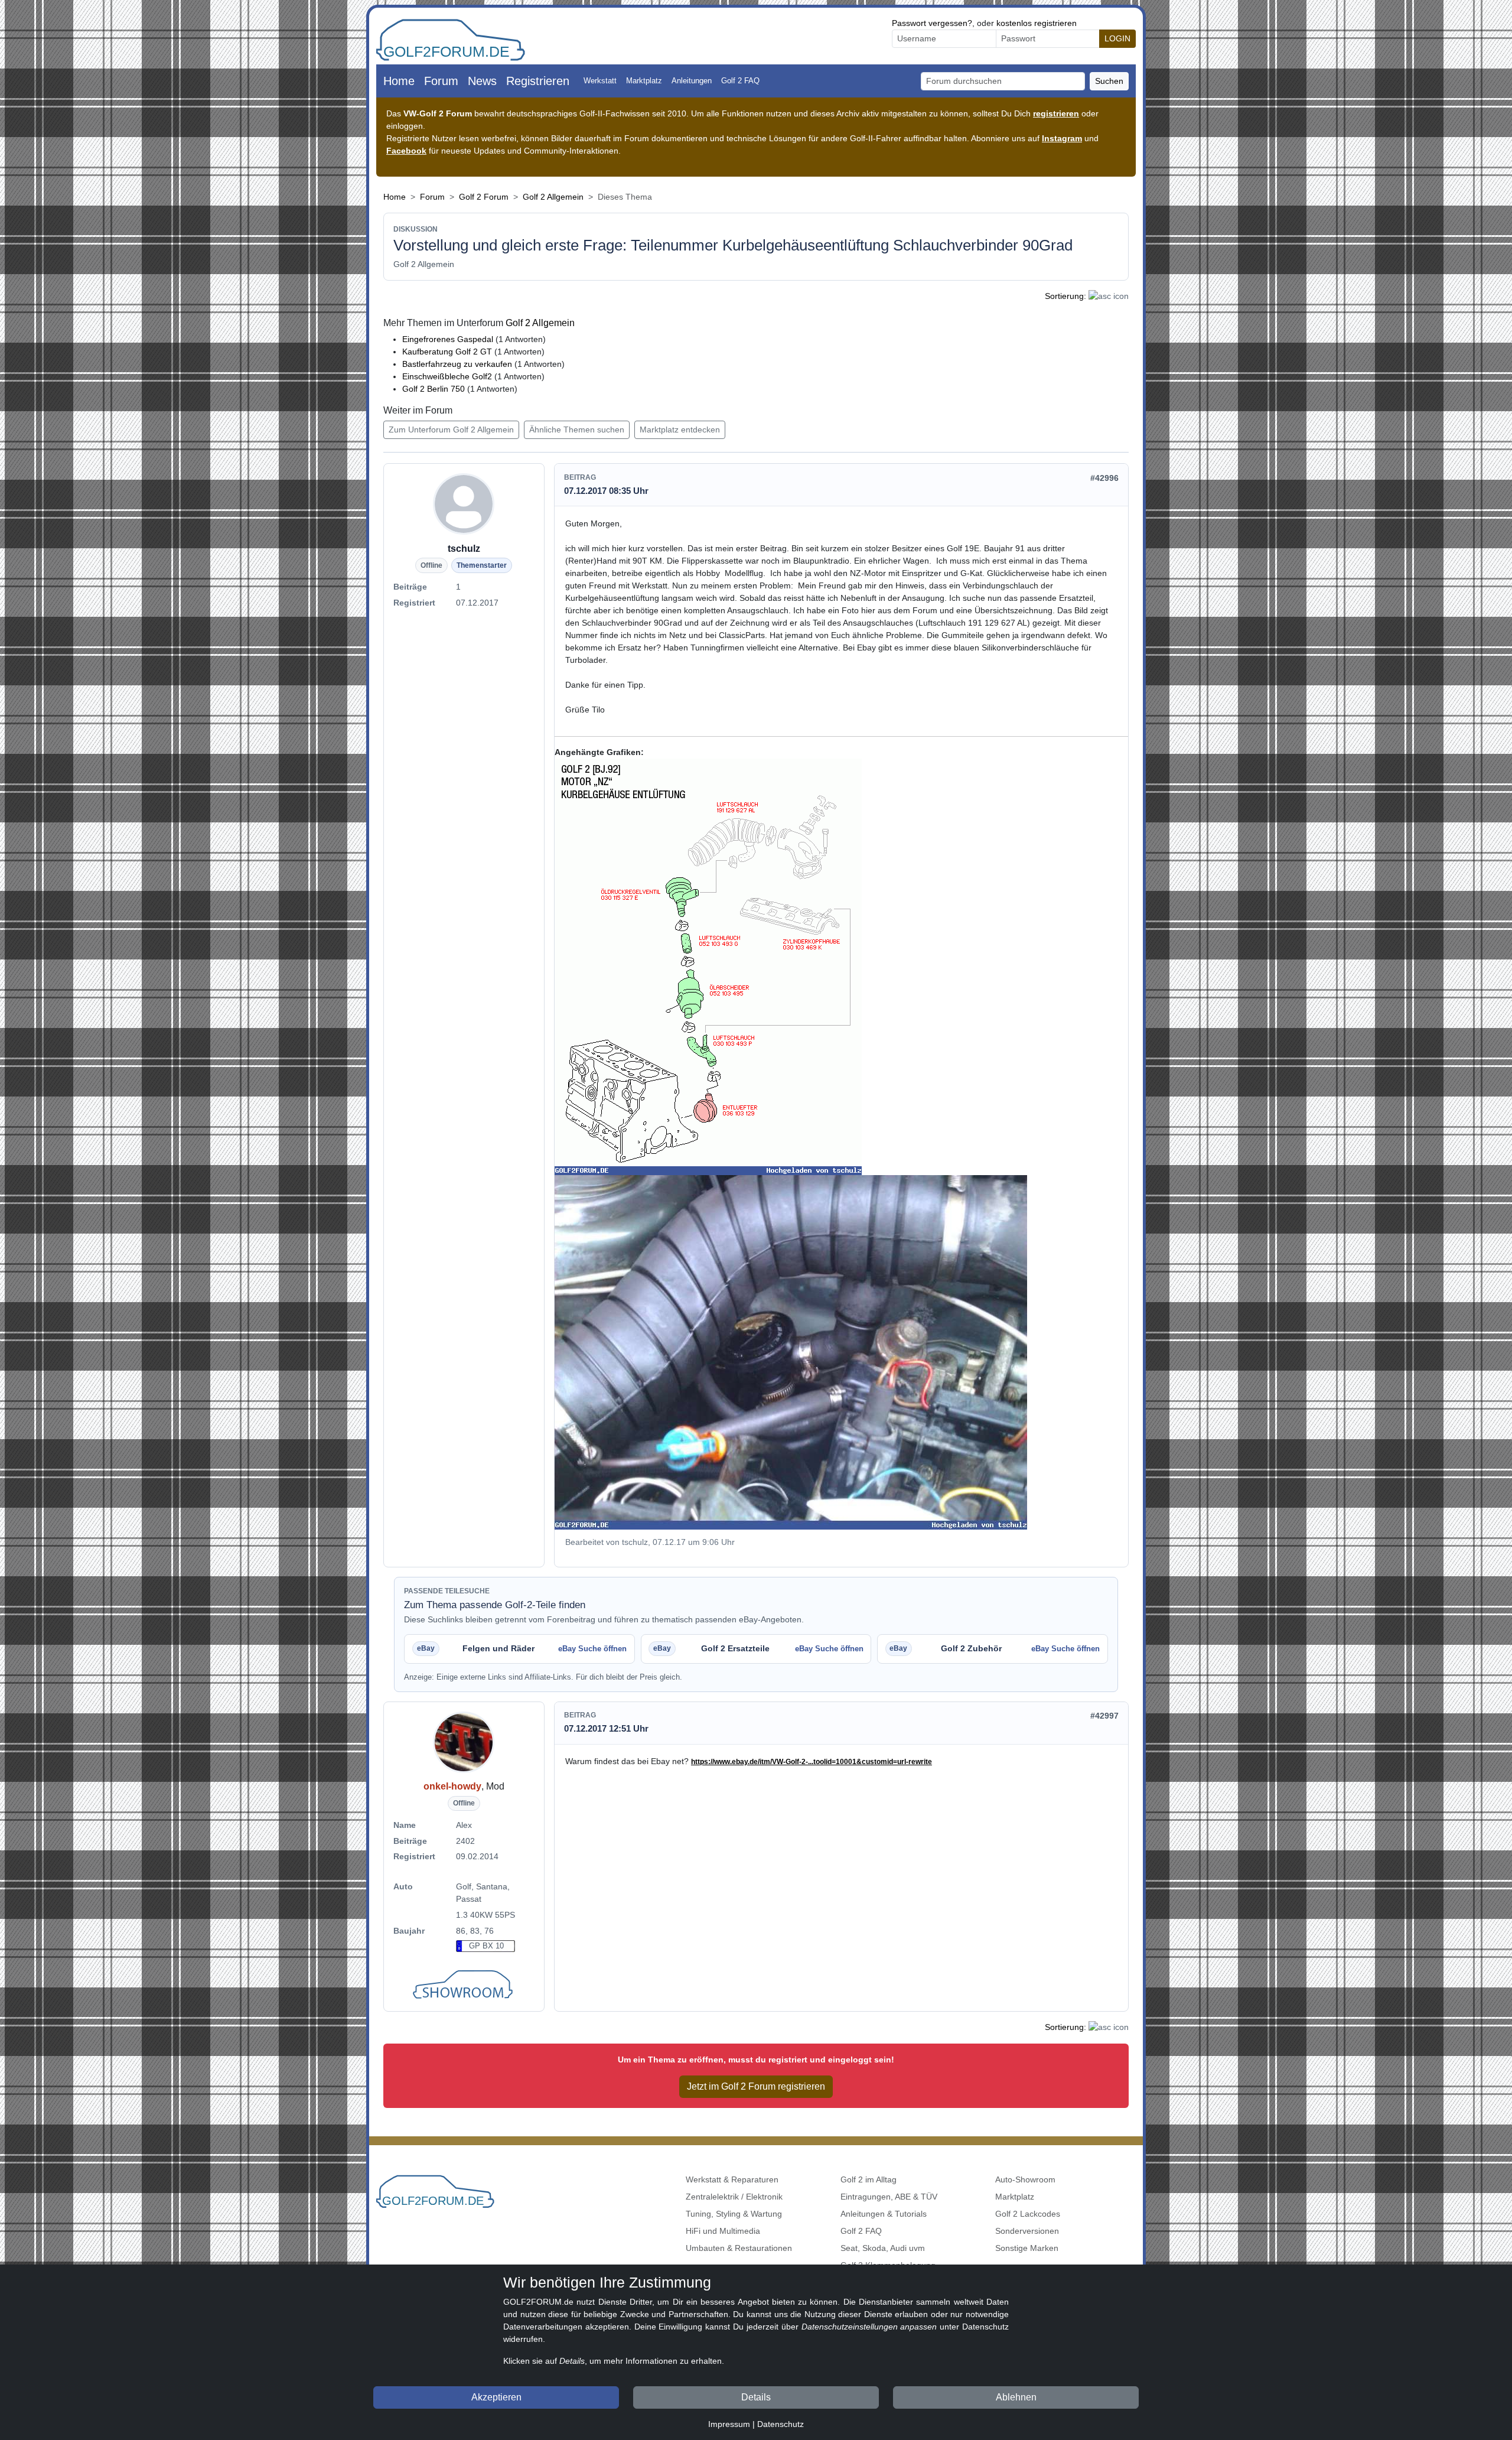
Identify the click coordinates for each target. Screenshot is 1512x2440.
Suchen (1109, 81)
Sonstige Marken (1027, 2248)
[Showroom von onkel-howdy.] (464, 1986)
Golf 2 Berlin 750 (434, 389)
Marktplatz (644, 81)
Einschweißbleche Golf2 (447, 376)
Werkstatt (600, 81)
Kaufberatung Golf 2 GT (447, 352)
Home (399, 81)
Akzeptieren (496, 2397)
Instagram (1062, 138)
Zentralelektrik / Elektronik (734, 2197)
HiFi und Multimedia (723, 2231)
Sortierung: (1065, 296)
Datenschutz (781, 2424)
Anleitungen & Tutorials (884, 2214)
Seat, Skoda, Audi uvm (883, 2248)
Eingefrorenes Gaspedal (448, 339)
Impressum (729, 2424)
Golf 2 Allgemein (553, 197)
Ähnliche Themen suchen (577, 430)
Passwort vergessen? (932, 23)
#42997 (1104, 1716)
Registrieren (538, 81)
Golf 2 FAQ (740, 81)
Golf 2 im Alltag (869, 2179)
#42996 (1104, 478)
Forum (441, 81)
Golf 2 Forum (484, 197)
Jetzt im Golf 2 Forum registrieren (756, 2086)
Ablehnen (1016, 2397)
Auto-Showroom (1025, 2179)
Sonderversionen (1027, 2231)
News (482, 81)
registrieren (1056, 113)
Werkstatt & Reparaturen (732, 2179)
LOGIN (1117, 38)
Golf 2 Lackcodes (1028, 2214)
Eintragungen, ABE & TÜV (889, 2197)
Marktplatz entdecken (680, 430)
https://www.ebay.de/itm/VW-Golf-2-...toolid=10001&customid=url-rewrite (812, 1762)
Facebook (406, 151)
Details (756, 2397)
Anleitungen (692, 81)
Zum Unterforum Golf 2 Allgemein (451, 430)
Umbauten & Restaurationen (739, 2248)
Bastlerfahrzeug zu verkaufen (457, 364)
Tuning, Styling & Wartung (734, 2214)
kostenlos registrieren (1037, 23)
